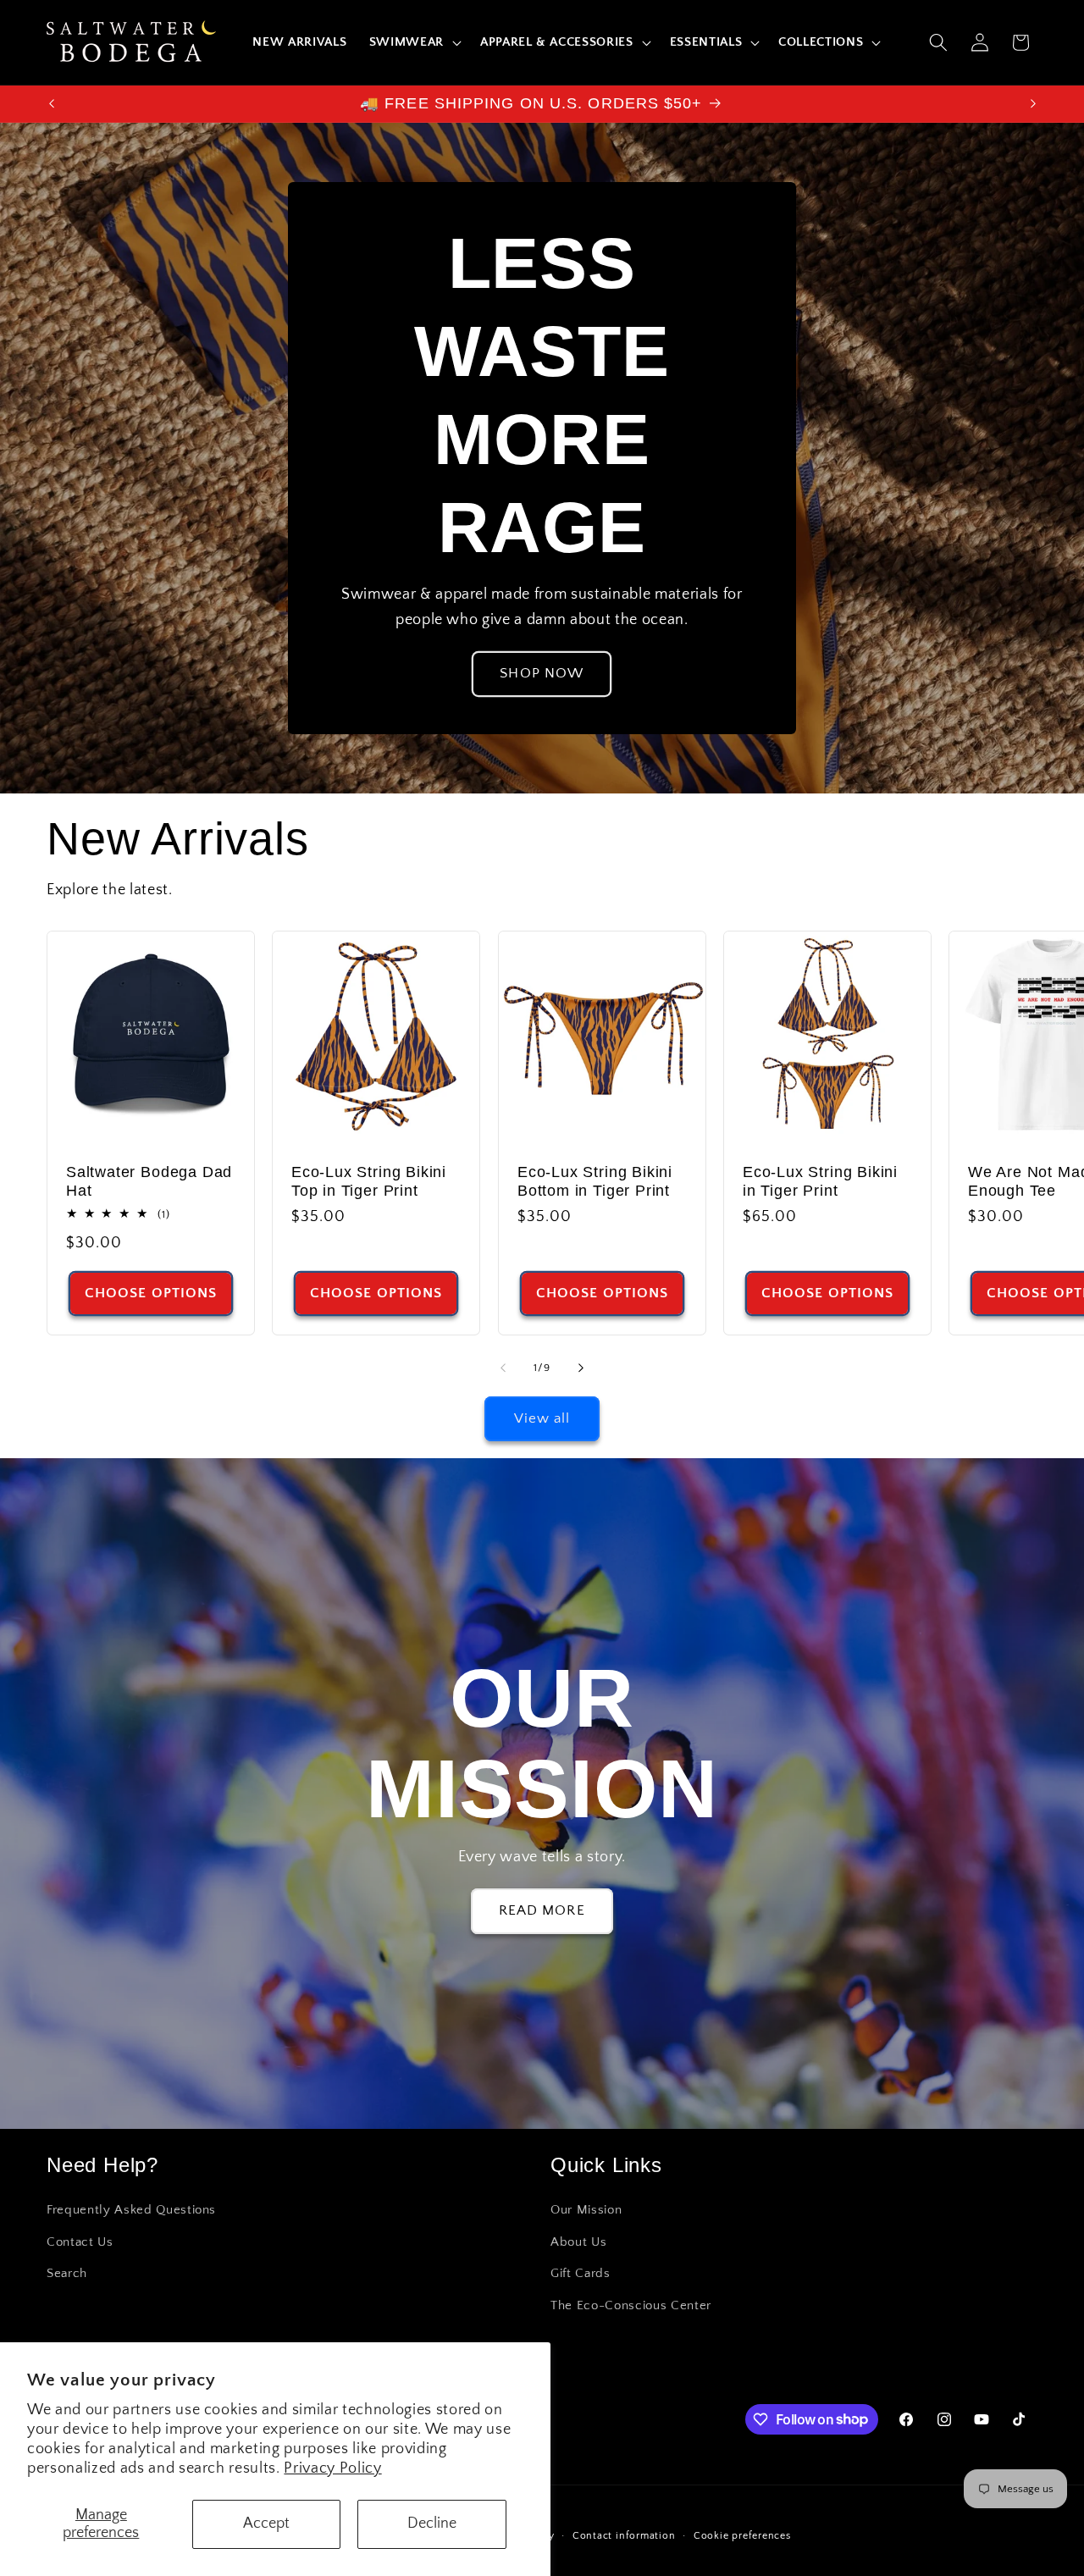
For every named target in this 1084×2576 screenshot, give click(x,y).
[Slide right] (581, 1368)
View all (542, 1418)
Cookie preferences (742, 2536)
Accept (266, 2523)
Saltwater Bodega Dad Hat (149, 1181)
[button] (414, 42)
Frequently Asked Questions (131, 2210)
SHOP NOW (542, 674)
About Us (578, 2242)
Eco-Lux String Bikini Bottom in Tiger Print (595, 1181)
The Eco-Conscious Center (631, 2305)
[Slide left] (503, 1368)
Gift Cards (581, 2273)
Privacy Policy (332, 2468)
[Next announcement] (1033, 104)
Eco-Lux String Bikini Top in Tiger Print (369, 1181)
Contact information (624, 2536)
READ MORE (542, 1910)
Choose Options (151, 1293)
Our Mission (586, 2210)
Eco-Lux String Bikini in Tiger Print (820, 1181)
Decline (432, 2523)
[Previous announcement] (52, 104)
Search (67, 2273)
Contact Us (80, 2242)
